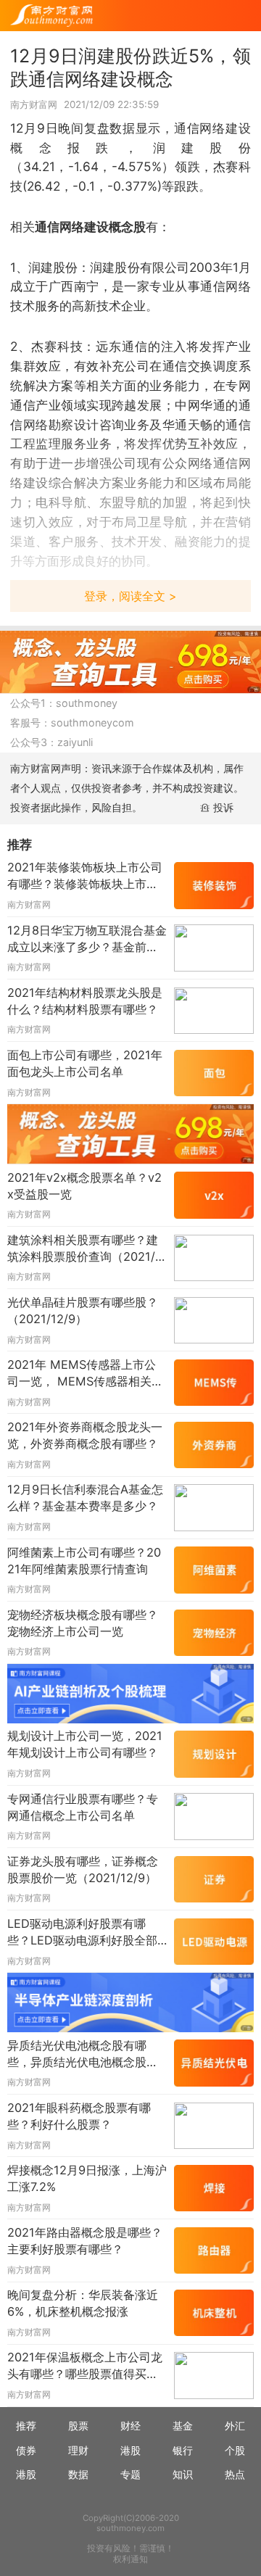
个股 (235, 2450)
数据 (78, 2474)
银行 (183, 2450)
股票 (78, 2426)
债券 (26, 2450)
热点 (235, 2474)
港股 (130, 2450)
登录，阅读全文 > (130, 596)
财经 (130, 2426)
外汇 (235, 2426)
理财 (78, 2450)
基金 (183, 2426)
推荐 (26, 2426)
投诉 (223, 807)
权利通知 (130, 2559)
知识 (183, 2474)
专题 (130, 2474)
